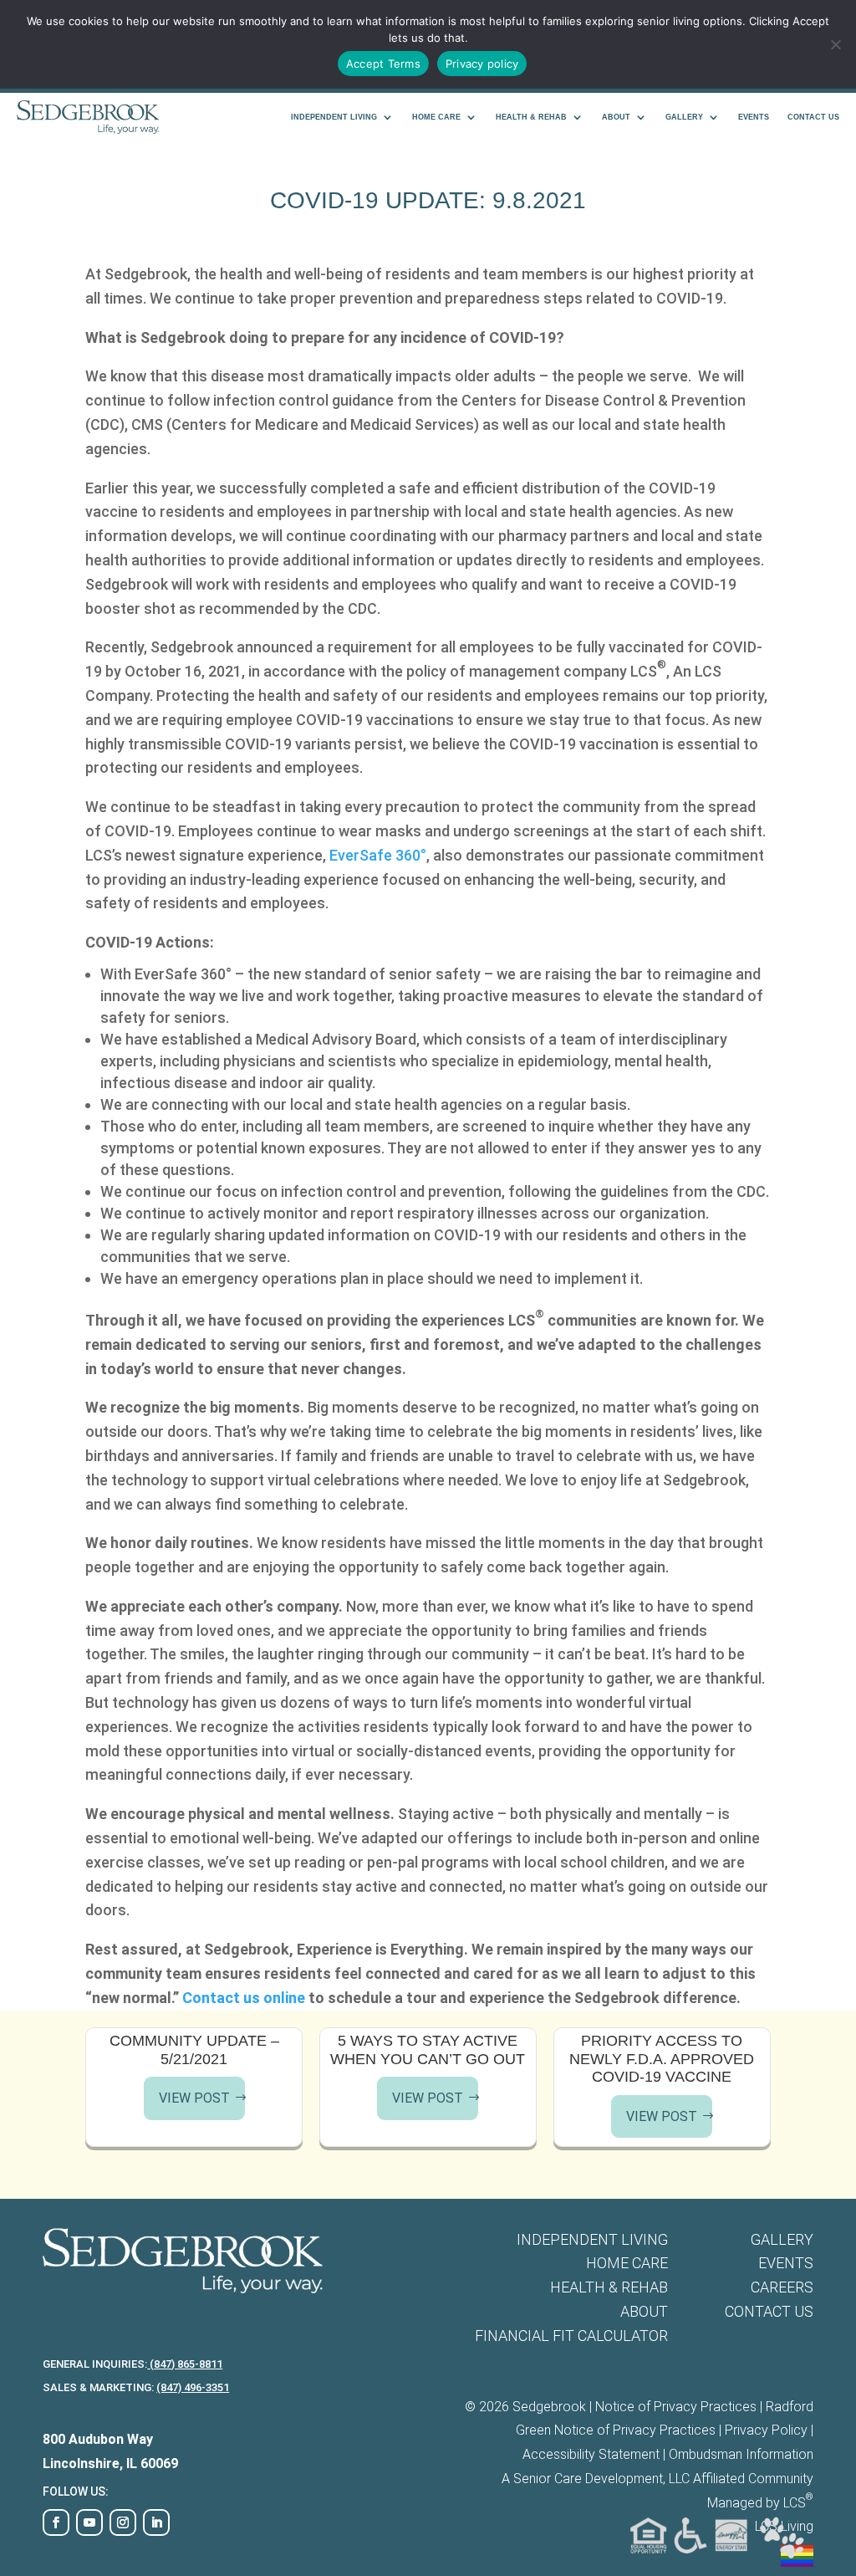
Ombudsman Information (741, 2454)
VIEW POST (194, 2098)
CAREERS (782, 2287)
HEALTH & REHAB (531, 117)
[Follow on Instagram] (123, 2522)
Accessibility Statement (591, 2454)
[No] (835, 44)
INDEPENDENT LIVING (334, 117)
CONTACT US (813, 117)
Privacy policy (482, 64)
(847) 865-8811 (185, 2364)
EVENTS (754, 117)
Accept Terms (383, 64)
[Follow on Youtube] (89, 2522)
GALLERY (684, 117)
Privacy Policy (766, 2430)
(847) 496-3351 (193, 2387)
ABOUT (616, 117)
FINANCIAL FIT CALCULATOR (571, 2336)
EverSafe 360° (378, 855)
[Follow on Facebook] (56, 2522)
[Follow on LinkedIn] (156, 2522)
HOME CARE (436, 117)
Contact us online (244, 1998)
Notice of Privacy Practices (676, 2407)
